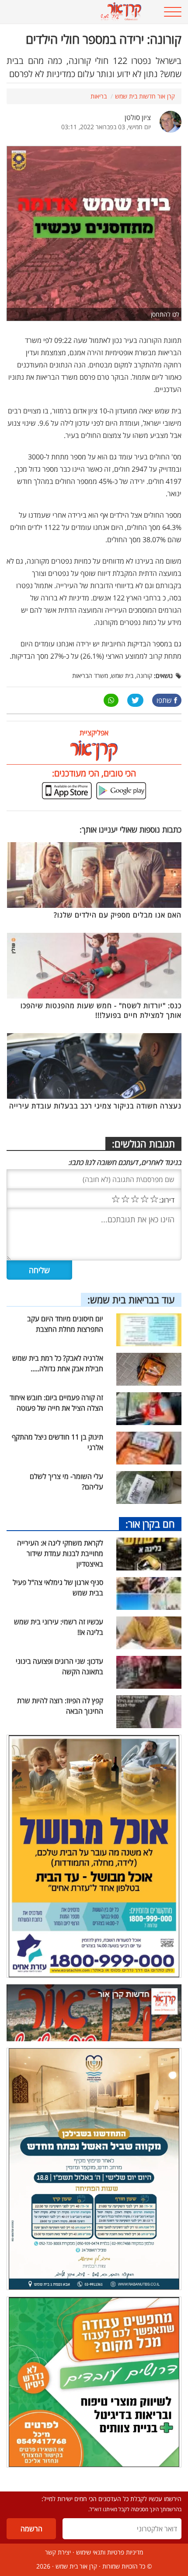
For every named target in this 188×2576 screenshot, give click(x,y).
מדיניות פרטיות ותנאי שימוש (110, 2552)
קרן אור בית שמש (76, 2566)
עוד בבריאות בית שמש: (131, 1299)
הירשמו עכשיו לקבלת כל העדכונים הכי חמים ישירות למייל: (111, 2499)
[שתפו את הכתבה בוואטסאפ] (111, 700)
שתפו (164, 700)
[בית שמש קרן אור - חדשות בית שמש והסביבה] (78, 12)
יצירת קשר (58, 2552)
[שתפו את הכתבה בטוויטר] (135, 700)
